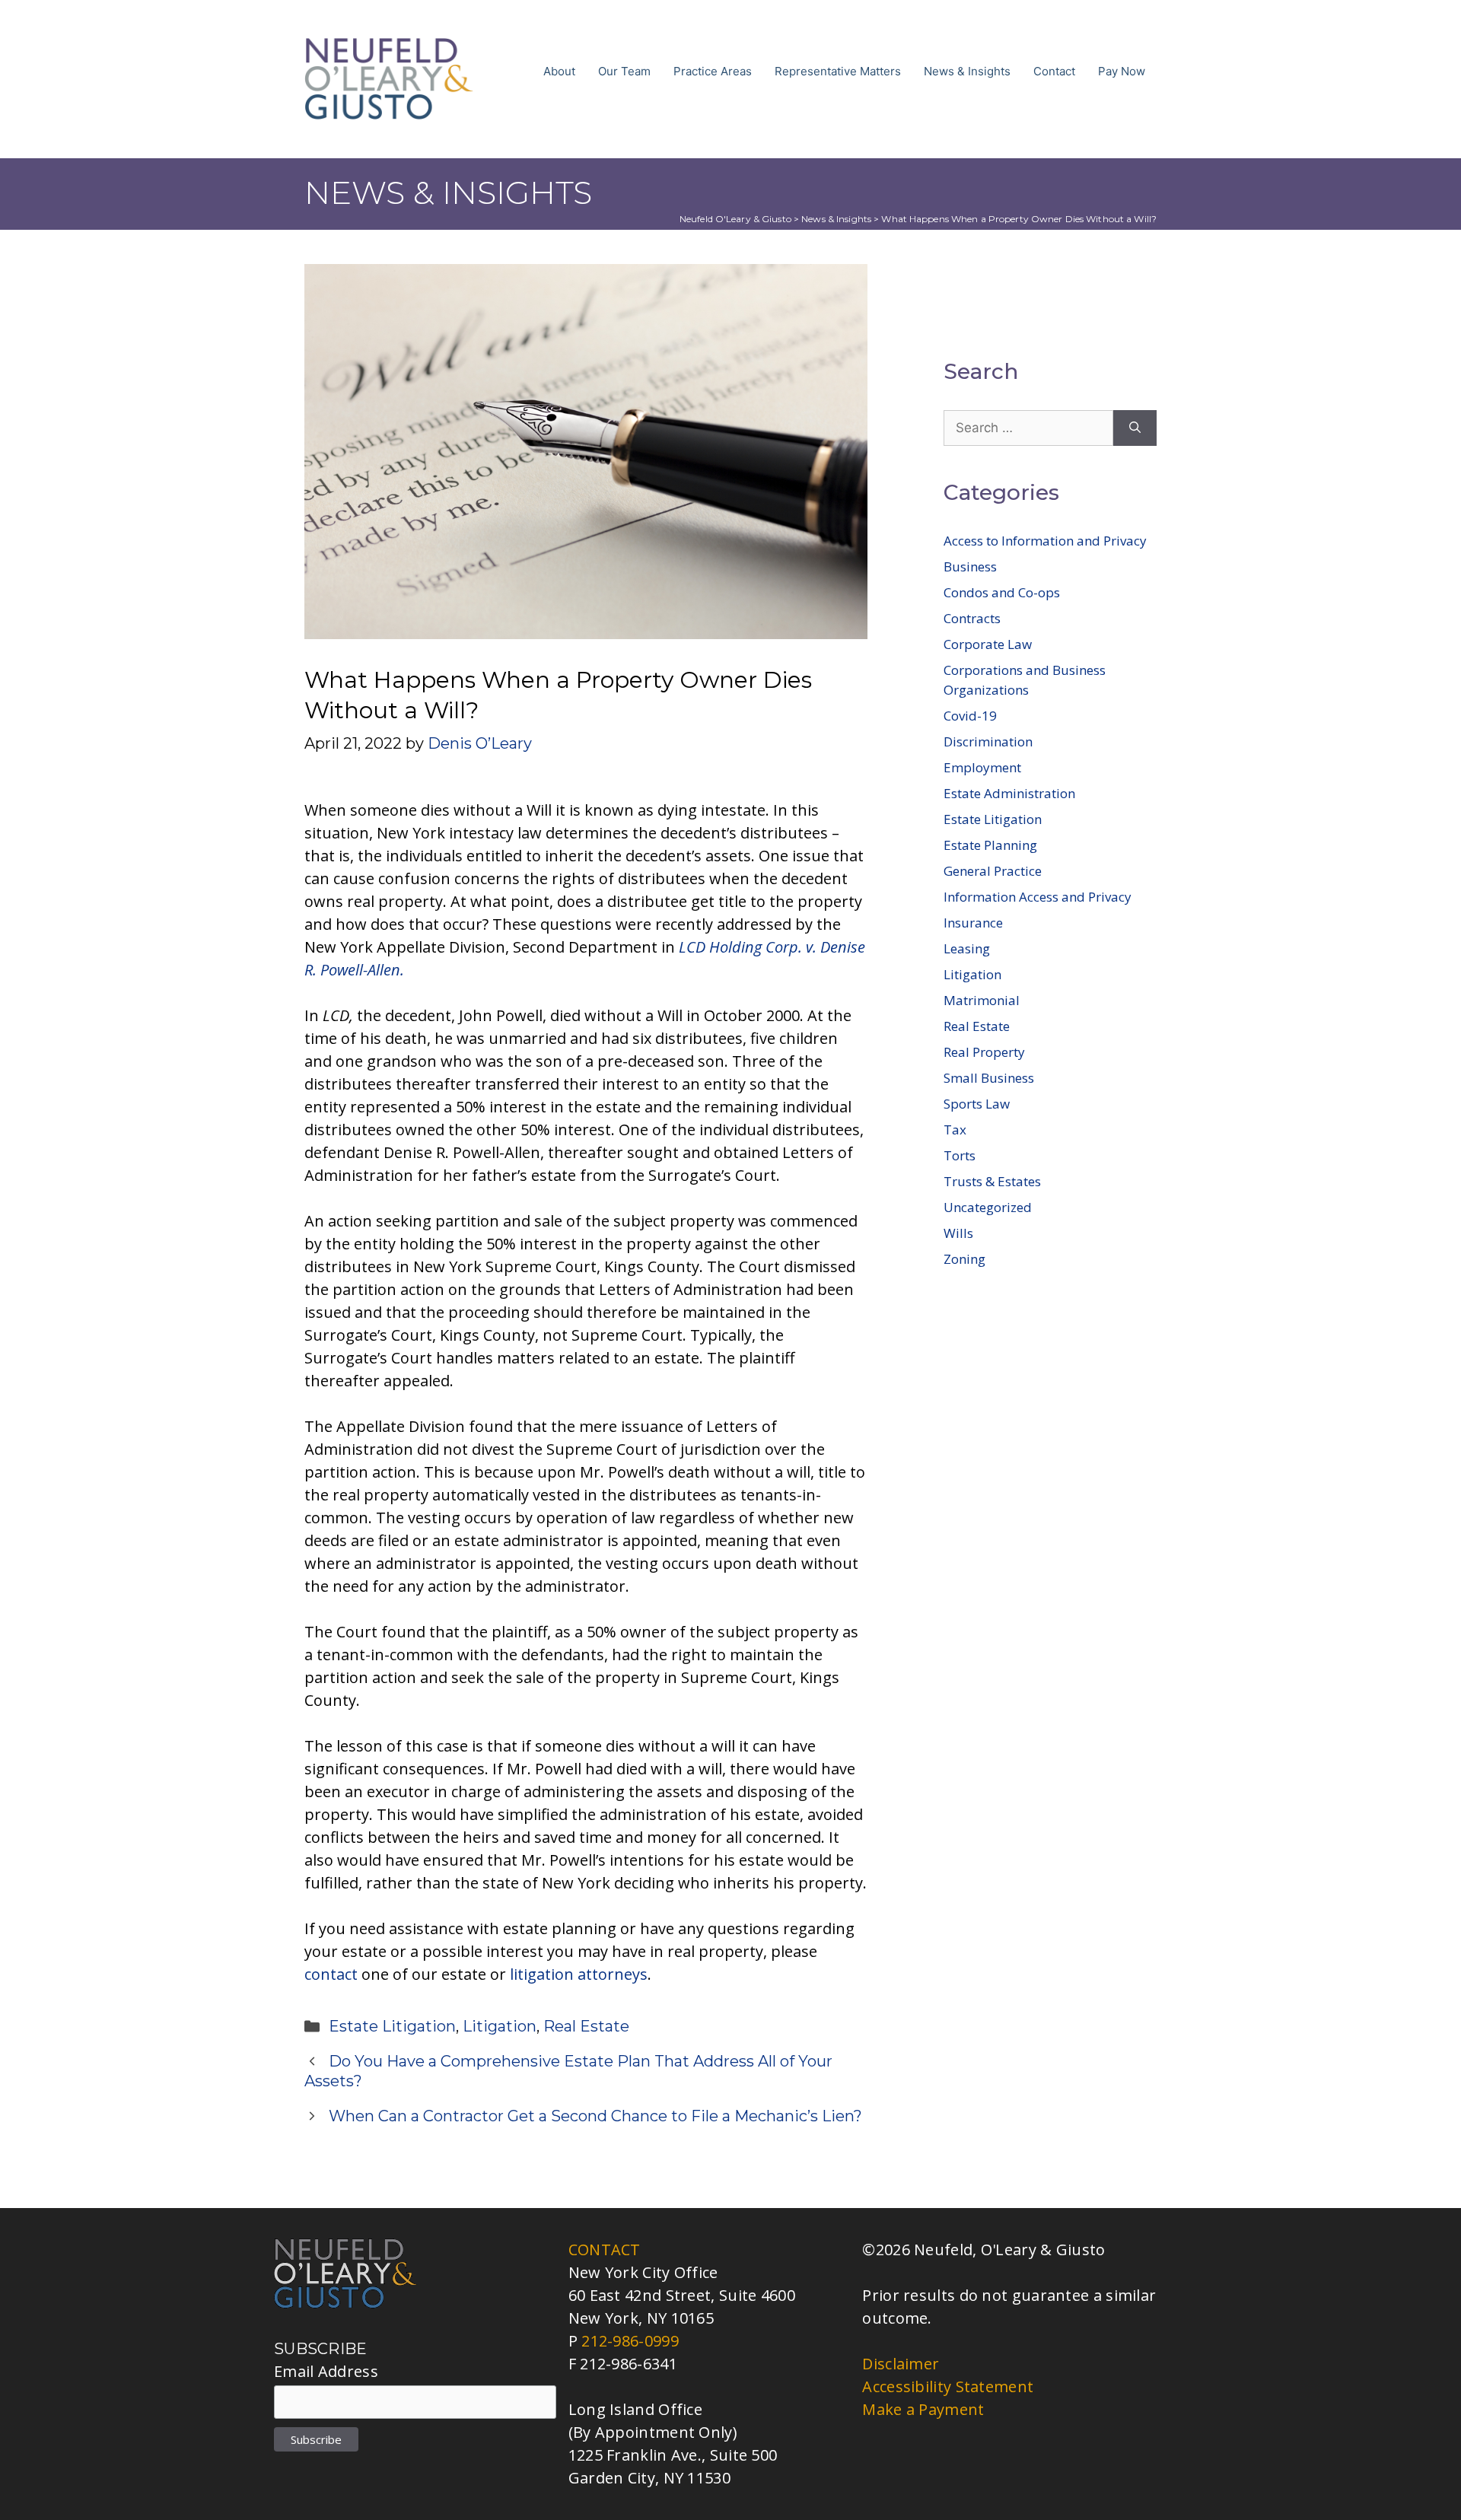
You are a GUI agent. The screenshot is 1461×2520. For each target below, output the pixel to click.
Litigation (500, 2026)
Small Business (989, 1078)
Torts (960, 1155)
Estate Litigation (392, 2026)
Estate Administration (1009, 793)
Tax (955, 1130)
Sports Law (977, 1104)
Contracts (972, 618)
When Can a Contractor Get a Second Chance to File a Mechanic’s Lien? (595, 2116)
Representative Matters (838, 71)
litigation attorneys (579, 1974)
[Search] (1135, 428)
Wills (958, 1233)
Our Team (624, 71)
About (559, 71)
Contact (1054, 71)
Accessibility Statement (948, 2386)
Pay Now (1122, 71)
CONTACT (605, 2250)
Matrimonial (982, 1000)
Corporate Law (988, 644)
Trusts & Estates (992, 1181)
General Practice (993, 871)
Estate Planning (990, 845)
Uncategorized (988, 1207)
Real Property (984, 1052)
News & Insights (967, 71)
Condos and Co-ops (1002, 592)
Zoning (964, 1259)
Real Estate (586, 2026)
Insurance (973, 923)
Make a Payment (923, 2409)
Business (970, 566)
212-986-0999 (630, 2341)
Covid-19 (970, 716)
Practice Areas (713, 71)
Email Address (326, 2371)
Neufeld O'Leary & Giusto (735, 219)
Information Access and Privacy (1038, 897)
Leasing (967, 948)
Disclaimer (901, 2364)
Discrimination (988, 741)
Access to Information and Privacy (1045, 541)
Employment (982, 767)
